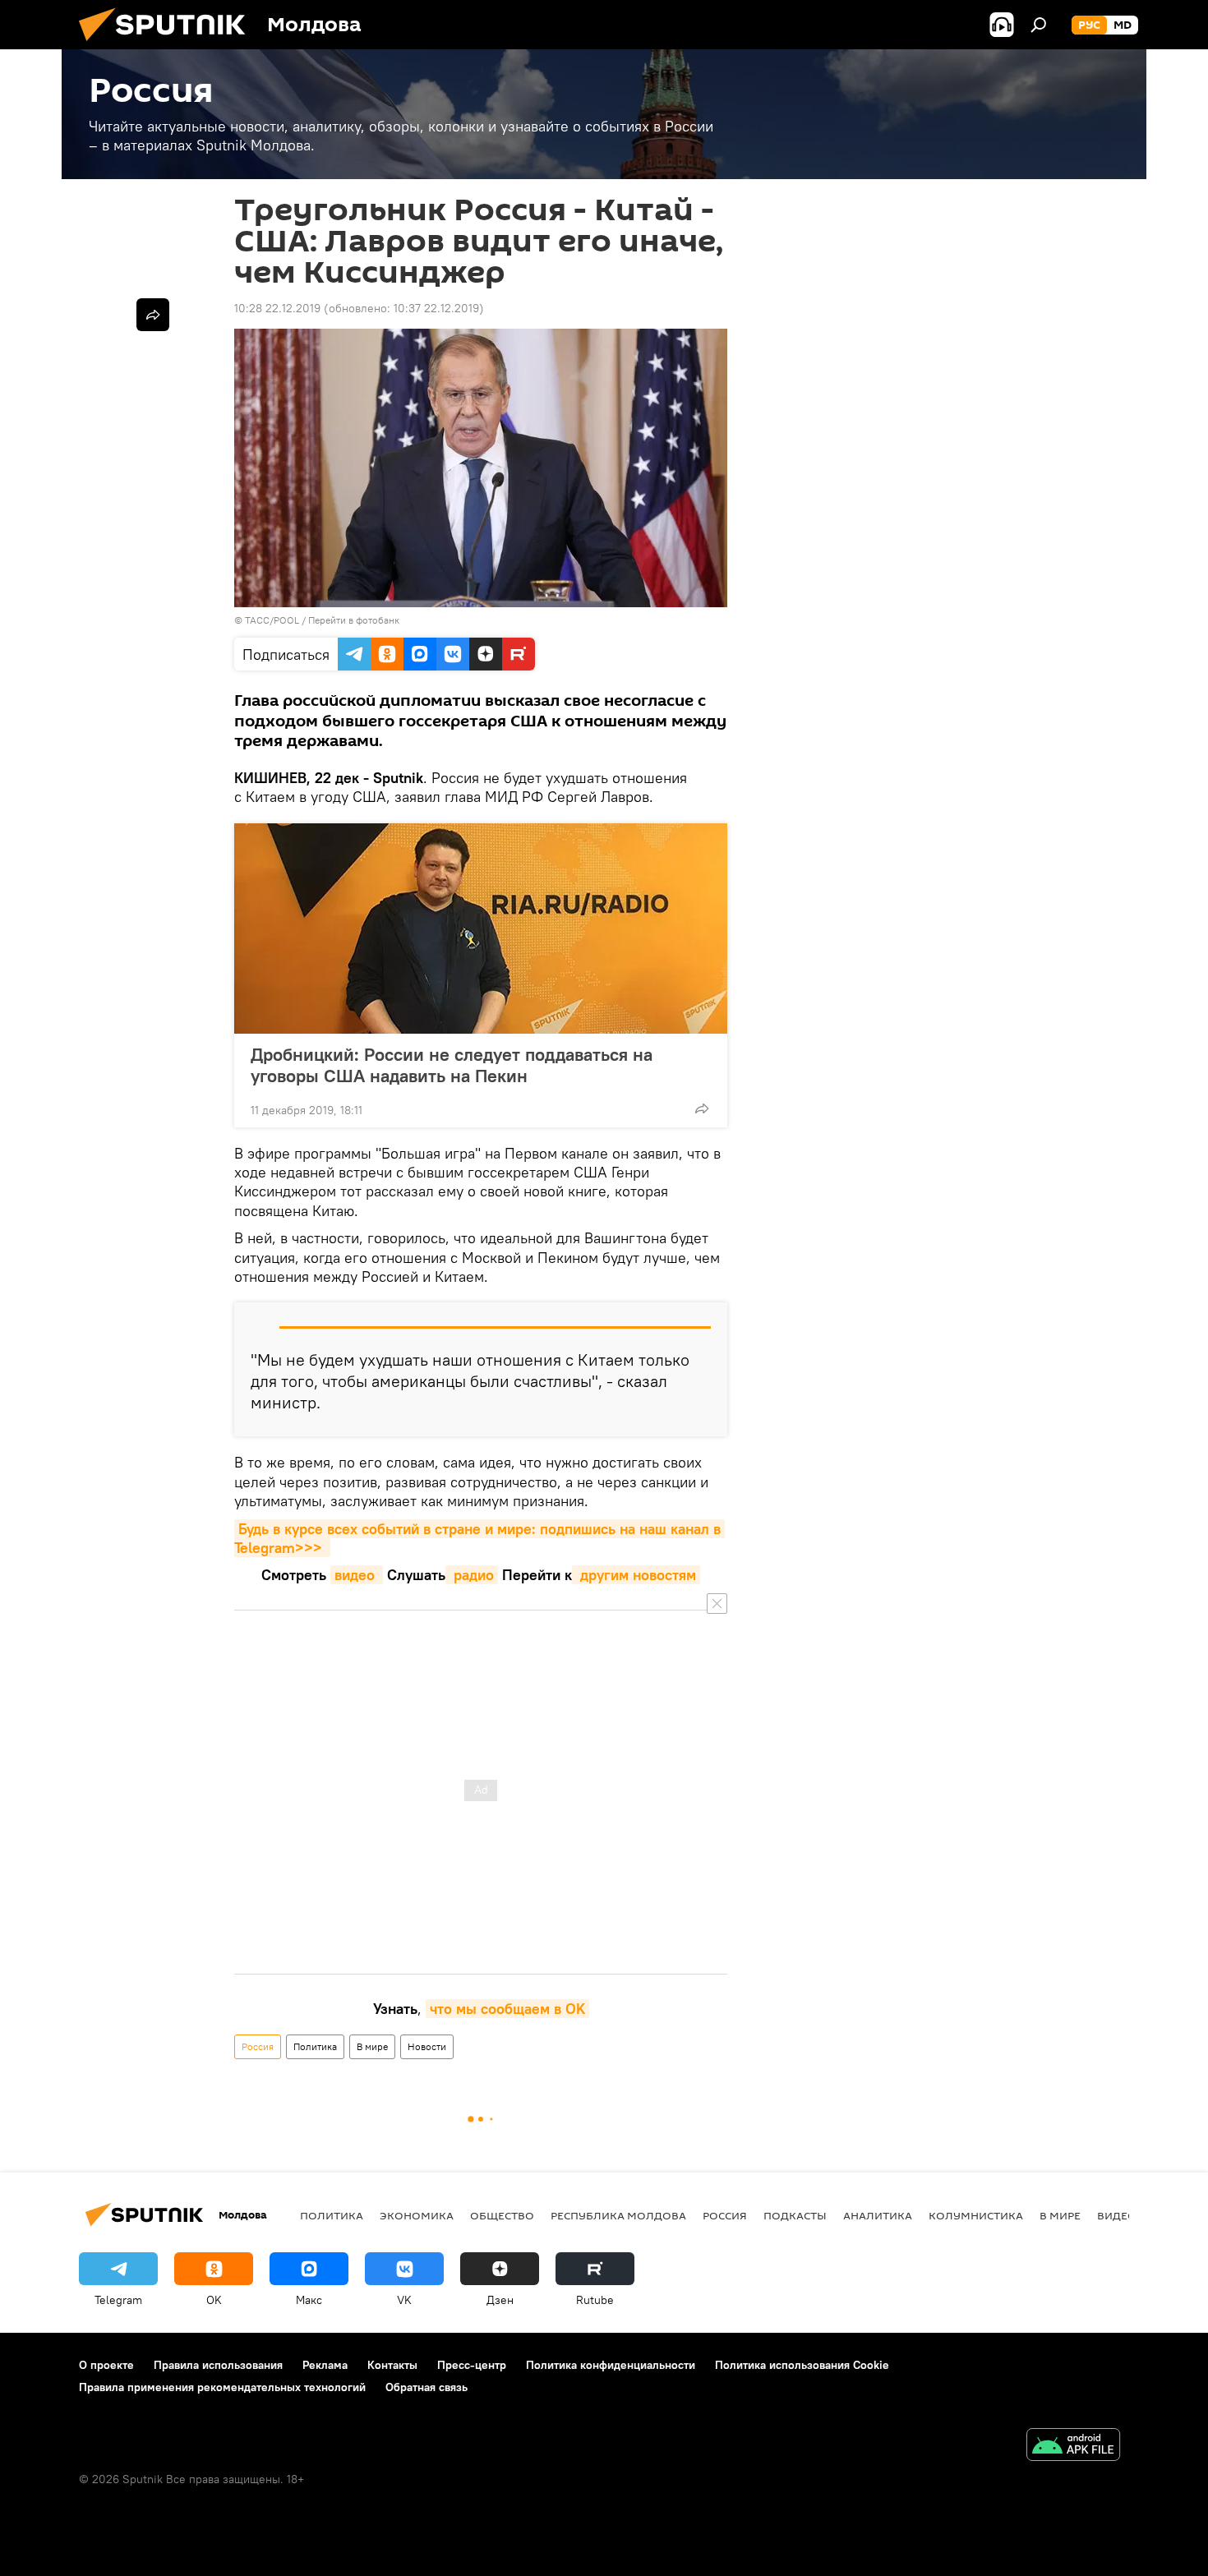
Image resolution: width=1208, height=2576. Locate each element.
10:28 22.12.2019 (277, 308)
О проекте (106, 2365)
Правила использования (218, 2365)
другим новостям (636, 1575)
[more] (702, 1108)
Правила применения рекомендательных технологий (222, 2387)
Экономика (417, 2215)
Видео (1117, 2215)
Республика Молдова (618, 2215)
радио (472, 1575)
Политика (315, 2046)
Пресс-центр (472, 2365)
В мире (372, 2046)
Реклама (325, 2365)
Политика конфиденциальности (611, 2365)
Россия (258, 2046)
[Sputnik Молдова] (168, 45)
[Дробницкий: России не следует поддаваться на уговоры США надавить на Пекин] (481, 929)
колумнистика (976, 2215)
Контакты (392, 2365)
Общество (502, 2215)
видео (357, 1575)
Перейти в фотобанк (354, 620)
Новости (427, 2046)
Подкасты (795, 2215)
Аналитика (878, 2215)
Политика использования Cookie (802, 2365)
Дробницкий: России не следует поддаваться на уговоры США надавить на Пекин (452, 1065)
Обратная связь (426, 2387)
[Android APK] (1073, 2447)
